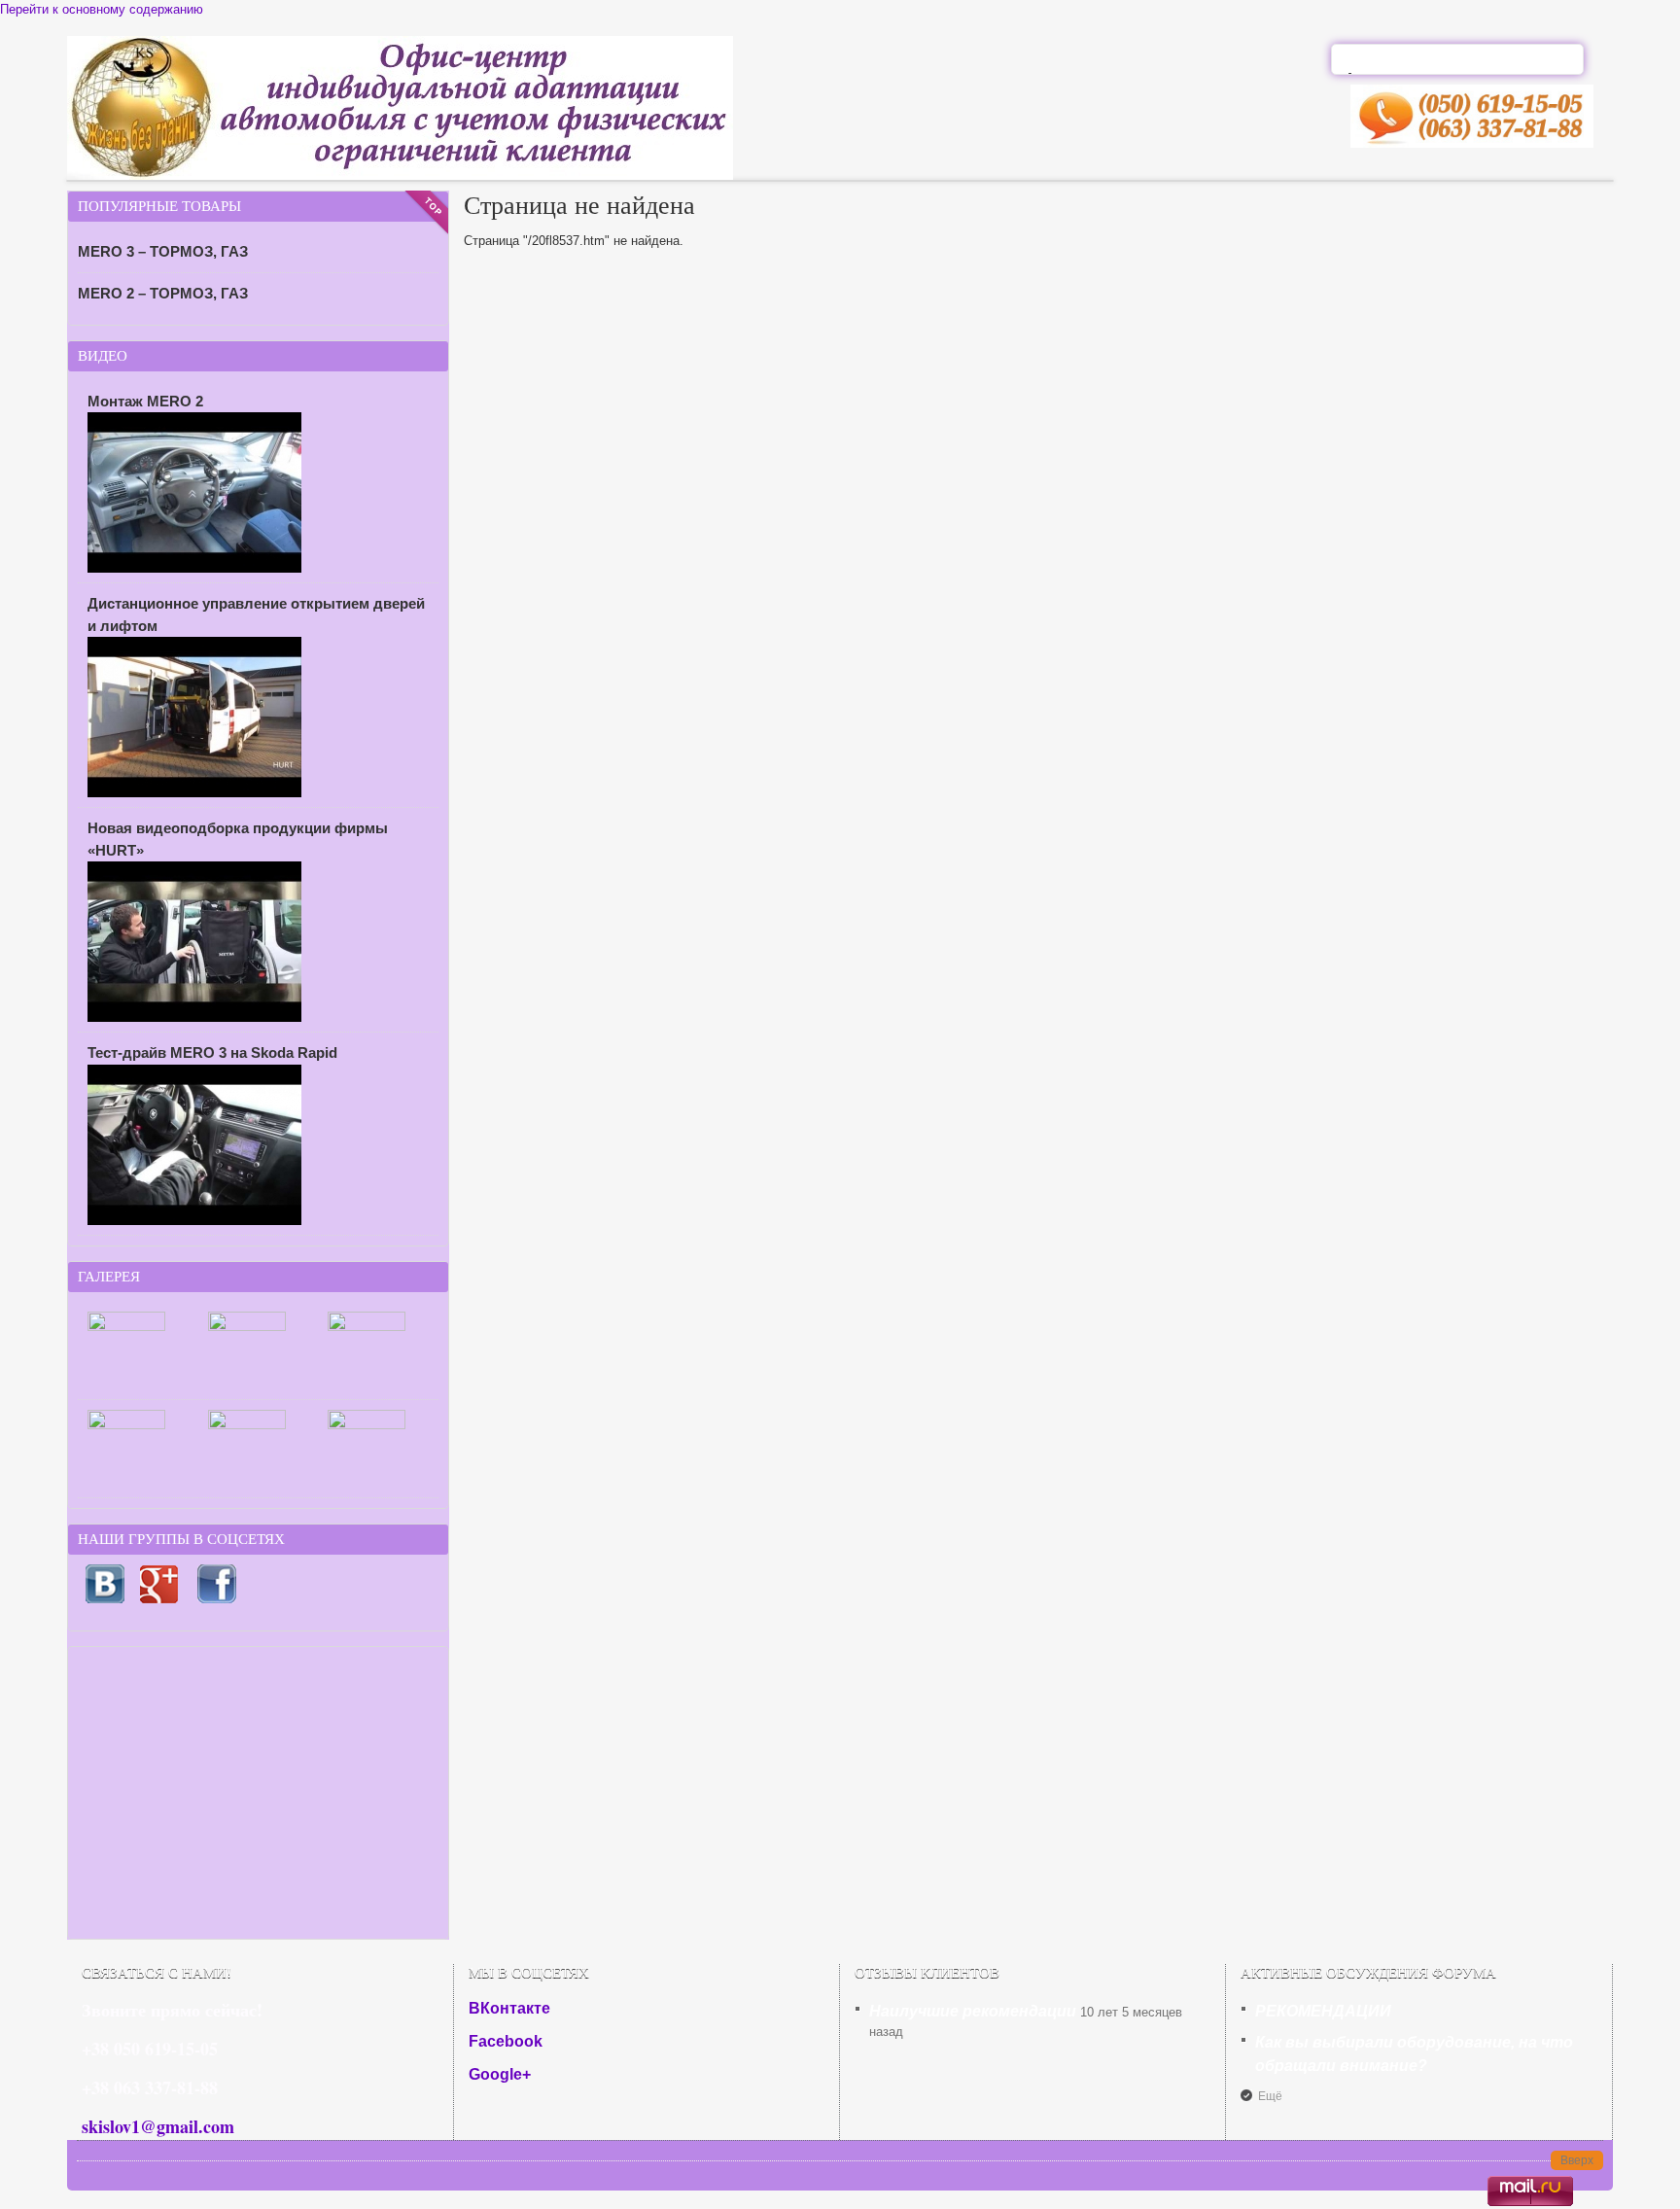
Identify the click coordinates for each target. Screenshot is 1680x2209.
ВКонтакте (509, 2008)
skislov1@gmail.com (158, 2126)
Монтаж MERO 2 (145, 401)
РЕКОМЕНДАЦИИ (1323, 2011)
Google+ (500, 2074)
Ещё (1270, 2096)
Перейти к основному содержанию (102, 9)
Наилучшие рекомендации (973, 2011)
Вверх (1577, 2160)
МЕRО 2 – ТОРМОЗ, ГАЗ (163, 293)
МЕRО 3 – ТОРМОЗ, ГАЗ (163, 251)
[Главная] (400, 175)
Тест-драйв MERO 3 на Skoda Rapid (212, 1052)
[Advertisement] (258, 1793)
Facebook (506, 2041)
